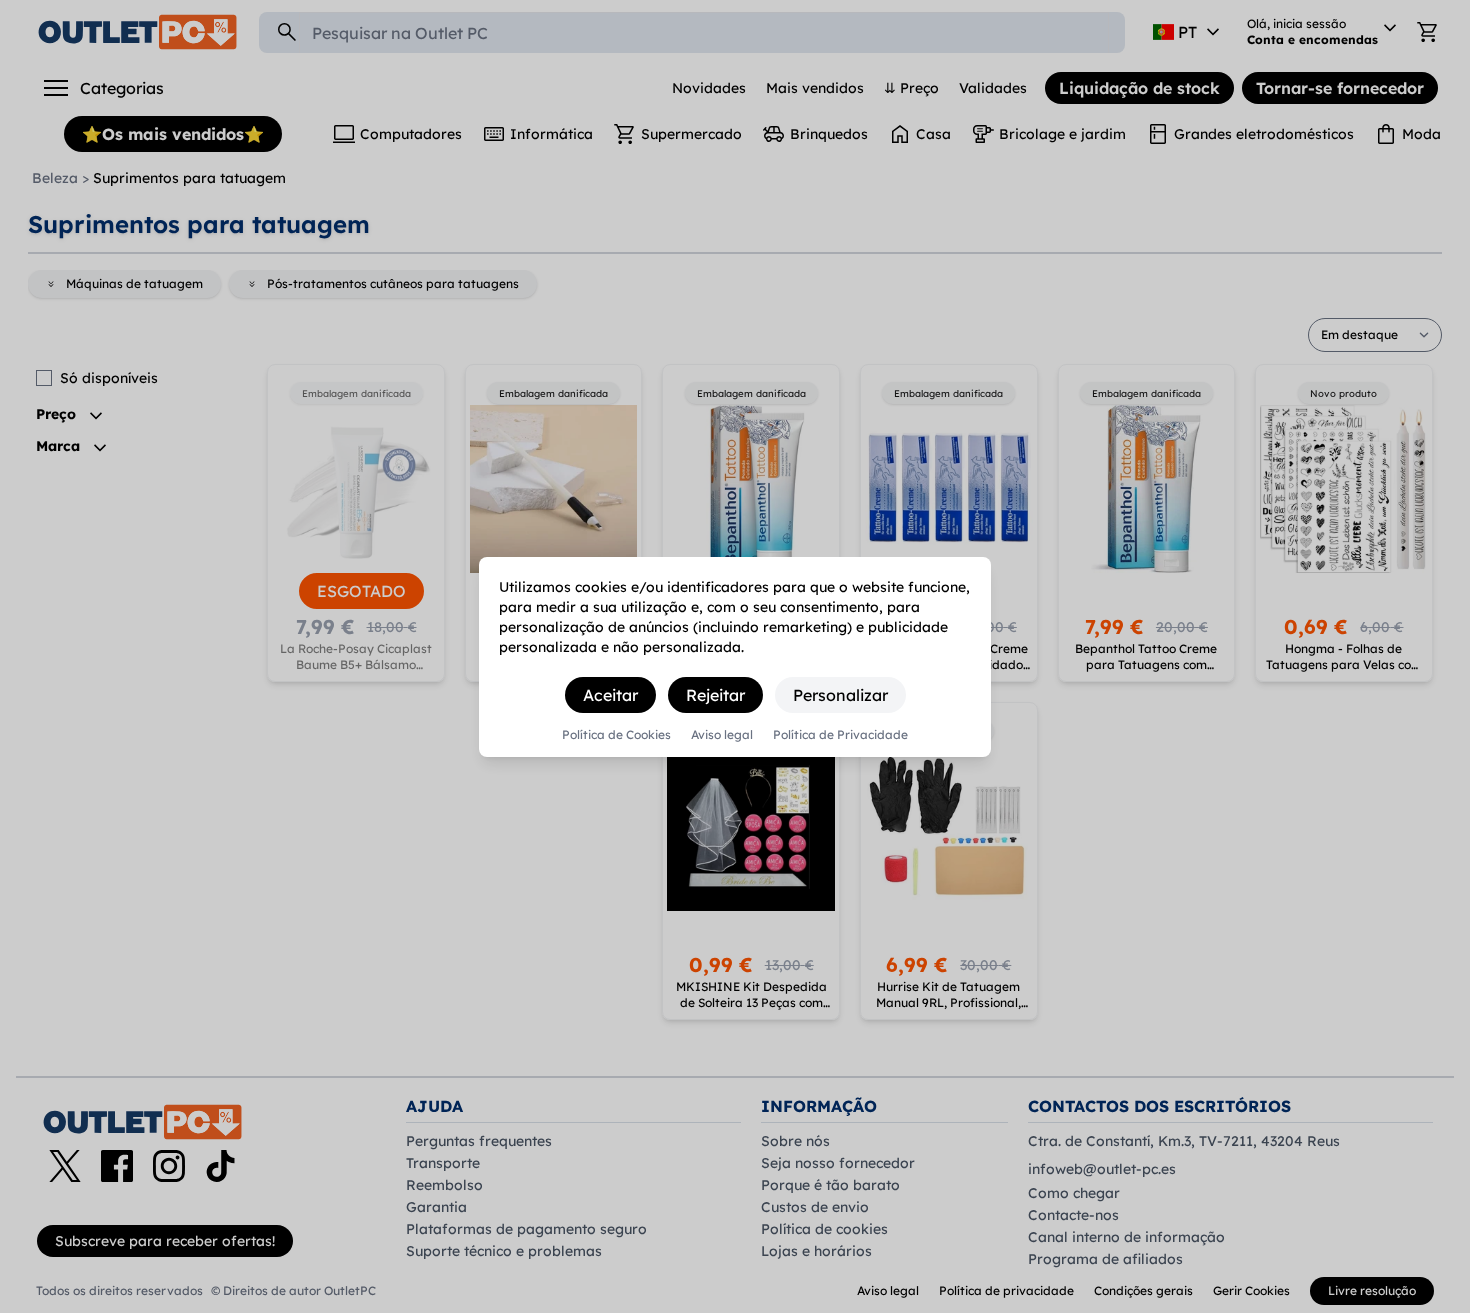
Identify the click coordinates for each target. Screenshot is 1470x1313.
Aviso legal (722, 735)
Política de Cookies (616, 735)
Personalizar (840, 695)
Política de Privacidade (840, 735)
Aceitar (610, 695)
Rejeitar (715, 695)
